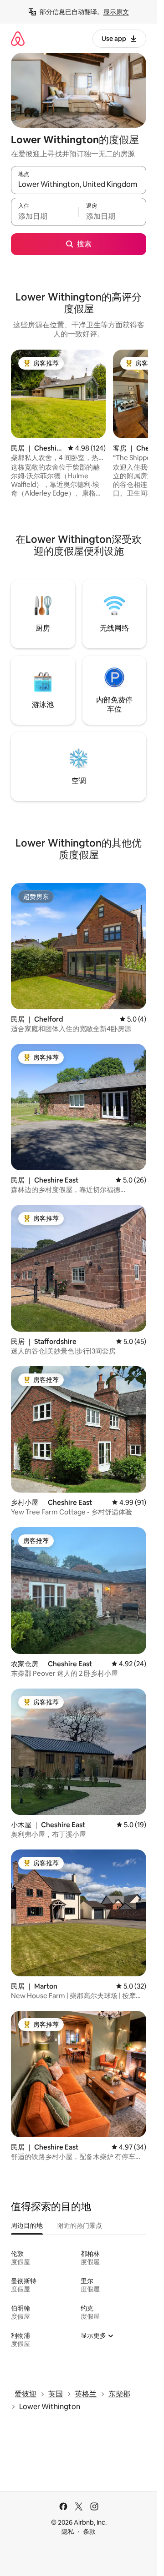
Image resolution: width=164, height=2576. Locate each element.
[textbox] (45, 216)
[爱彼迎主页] (18, 38)
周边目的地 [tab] (27, 2225)
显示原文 (116, 12)
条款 (89, 2531)
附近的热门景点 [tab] (80, 2225)
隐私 (68, 2531)
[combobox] (79, 184)
